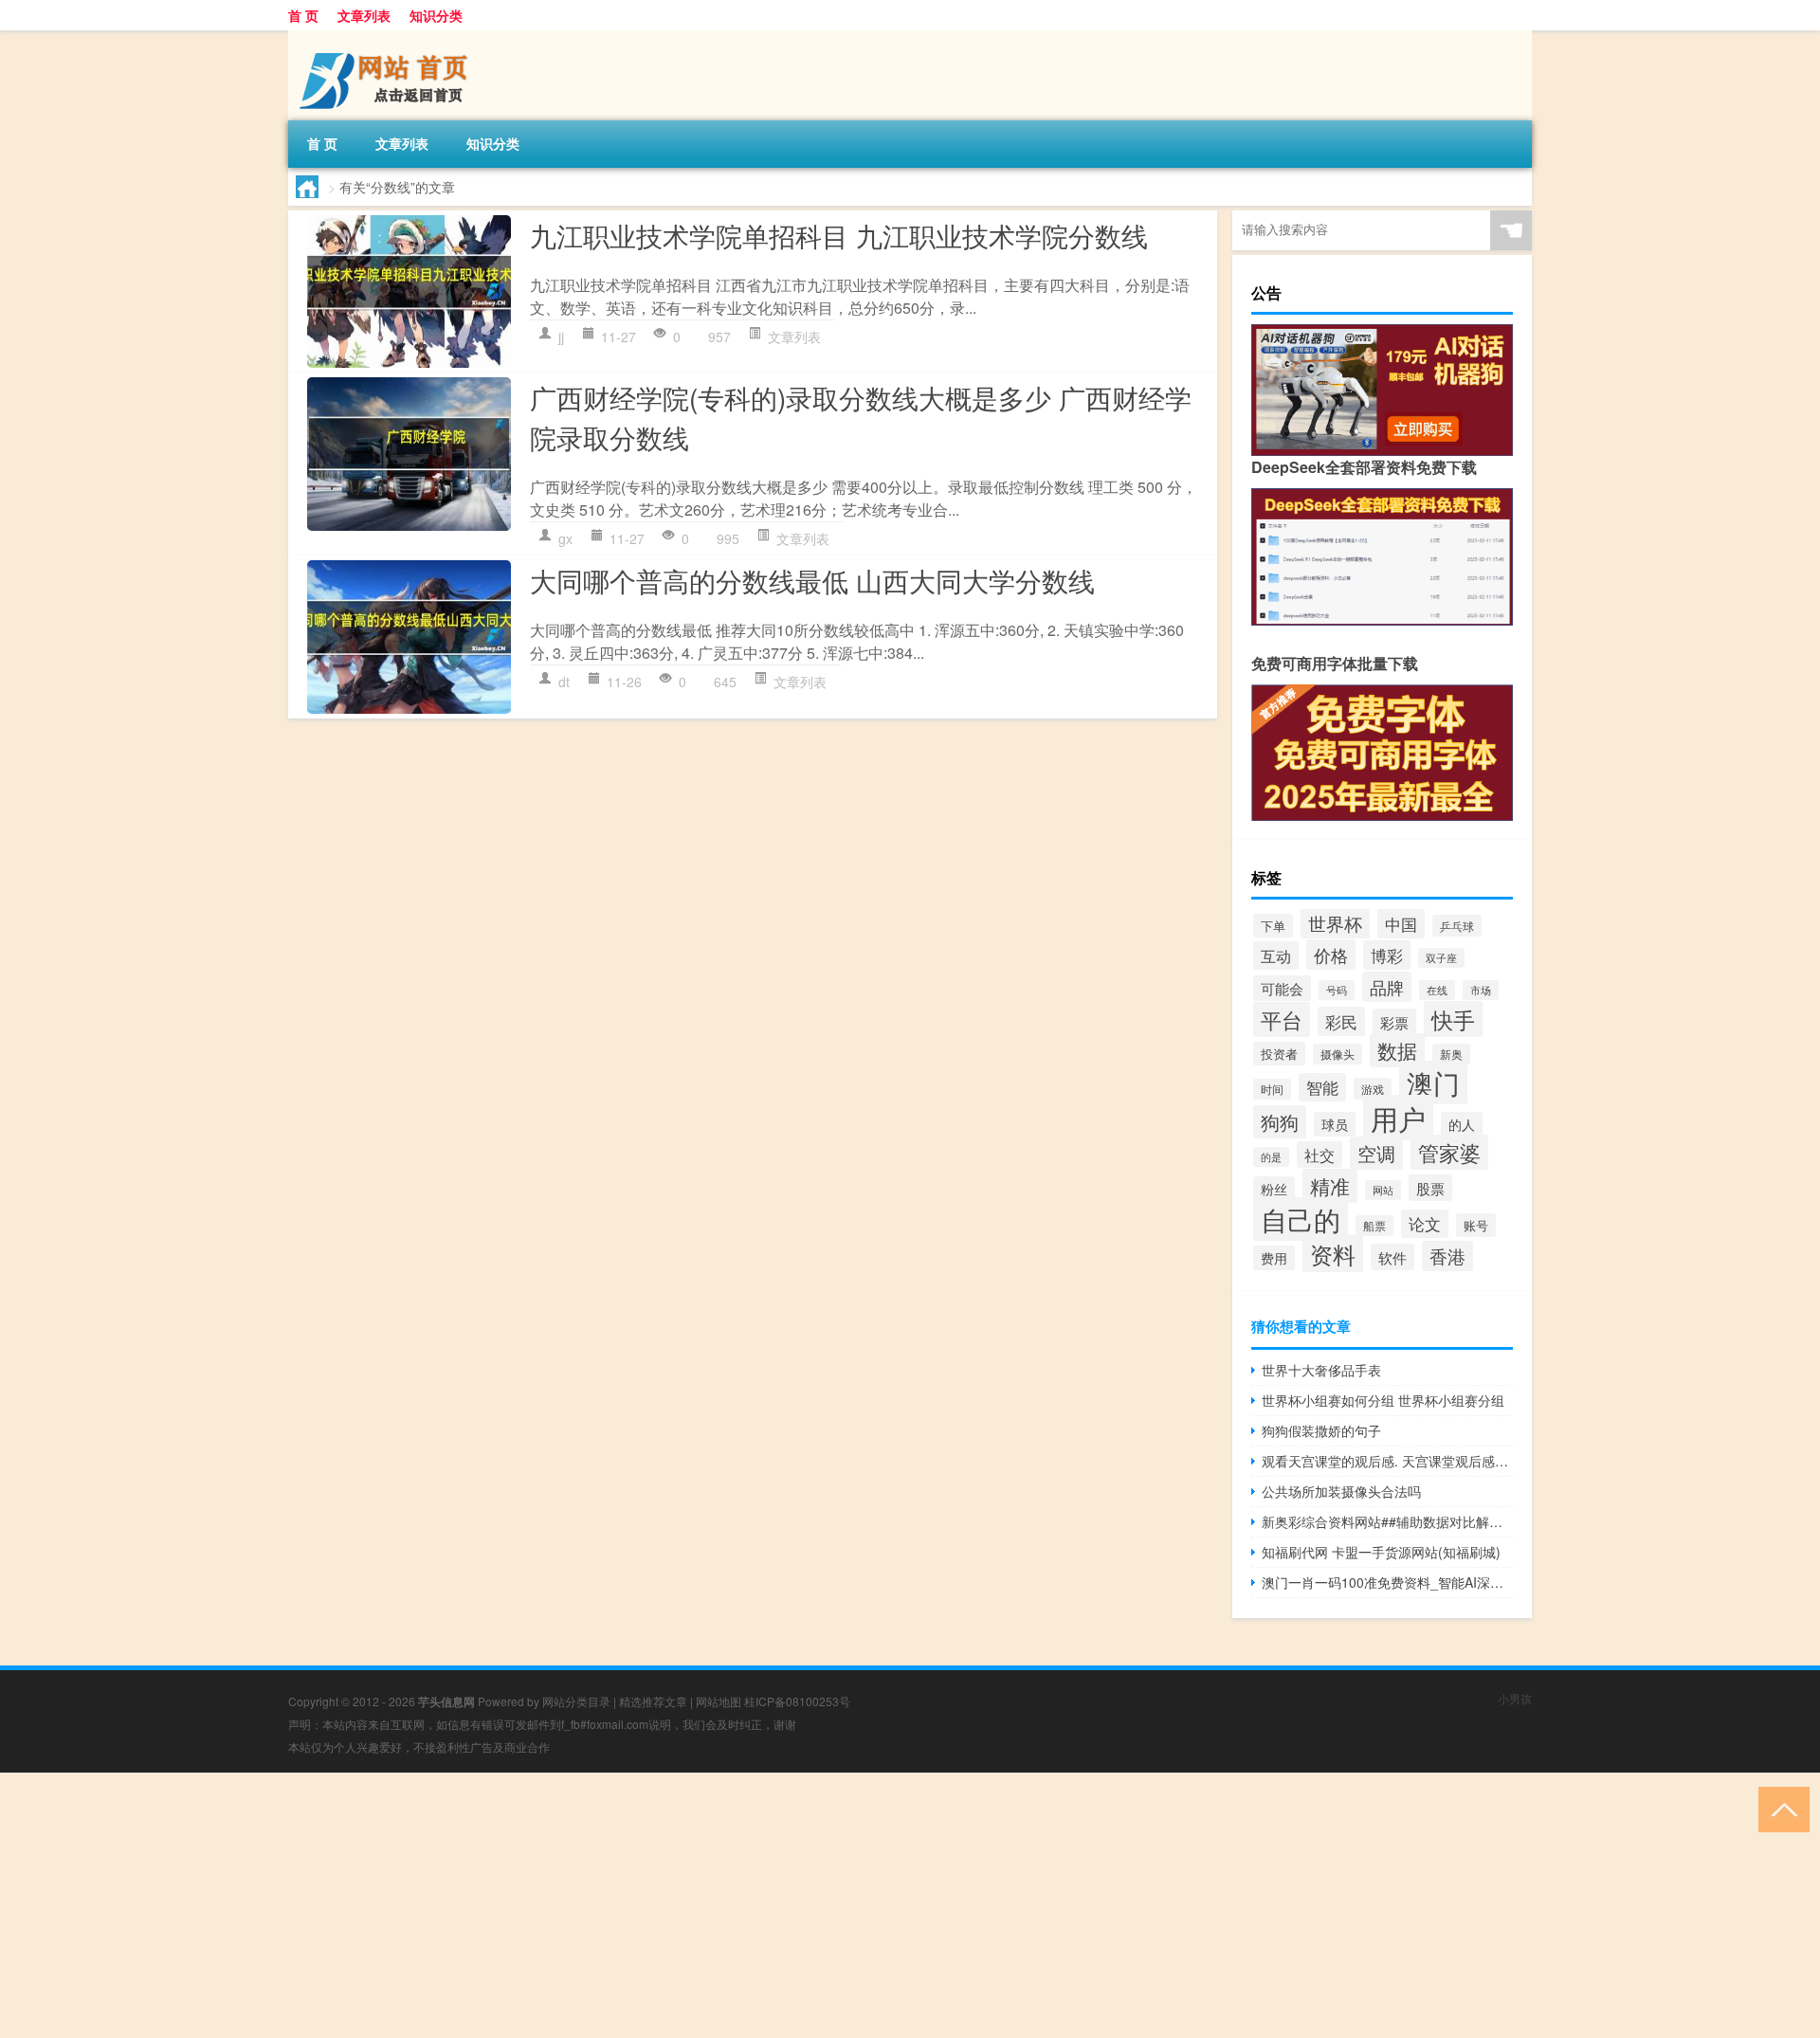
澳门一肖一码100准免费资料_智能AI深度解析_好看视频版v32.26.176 (1387, 1582)
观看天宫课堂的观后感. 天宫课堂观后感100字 (1387, 1461)
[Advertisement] (569, 1905)
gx (565, 538)
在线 (1437, 990)
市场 (1481, 990)
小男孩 (1515, 1698)
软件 (1392, 1257)
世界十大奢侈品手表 (1321, 1370)
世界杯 (1335, 923)
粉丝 (1274, 1189)
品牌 (1387, 987)
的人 (1462, 1124)
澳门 (1433, 1083)
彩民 (1341, 1021)
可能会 (1282, 988)
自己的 (1301, 1219)
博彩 (1387, 955)
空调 (1376, 1153)
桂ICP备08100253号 (797, 1701)
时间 (1272, 1089)
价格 (1331, 955)
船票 (1374, 1226)
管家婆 (1449, 1152)
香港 (1447, 1256)
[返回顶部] (1780, 1808)
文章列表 (364, 15)
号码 (1337, 990)
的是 (1271, 1157)
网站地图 (719, 1701)
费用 (1274, 1258)
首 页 (303, 15)
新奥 (1451, 1054)
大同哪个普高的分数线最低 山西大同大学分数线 (812, 580)
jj (561, 337)
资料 (1333, 1254)
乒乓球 (1457, 926)
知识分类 (436, 15)
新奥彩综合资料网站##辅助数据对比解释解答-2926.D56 (1387, 1521)
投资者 (1279, 1054)
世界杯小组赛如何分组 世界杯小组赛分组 (1383, 1400)
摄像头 (1338, 1054)
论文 (1425, 1224)
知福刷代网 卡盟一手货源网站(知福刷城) (1381, 1552)
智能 (1322, 1087)
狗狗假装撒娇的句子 (1321, 1430)
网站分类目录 (576, 1701)
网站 (1383, 1190)
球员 (1335, 1124)
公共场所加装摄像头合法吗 (1341, 1491)
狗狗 (1280, 1122)
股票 (1430, 1188)
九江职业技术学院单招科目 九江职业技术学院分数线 (839, 235)
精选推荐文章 (653, 1701)
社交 (1319, 1155)
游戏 (1373, 1089)
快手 (1453, 1019)
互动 (1276, 955)
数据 (1397, 1050)
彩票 (1394, 1022)
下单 (1273, 926)
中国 (1401, 924)
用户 (1398, 1118)
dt (564, 682)
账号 (1476, 1225)
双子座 (1441, 958)
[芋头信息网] (388, 37)
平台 (1282, 1019)
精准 (1330, 1186)
